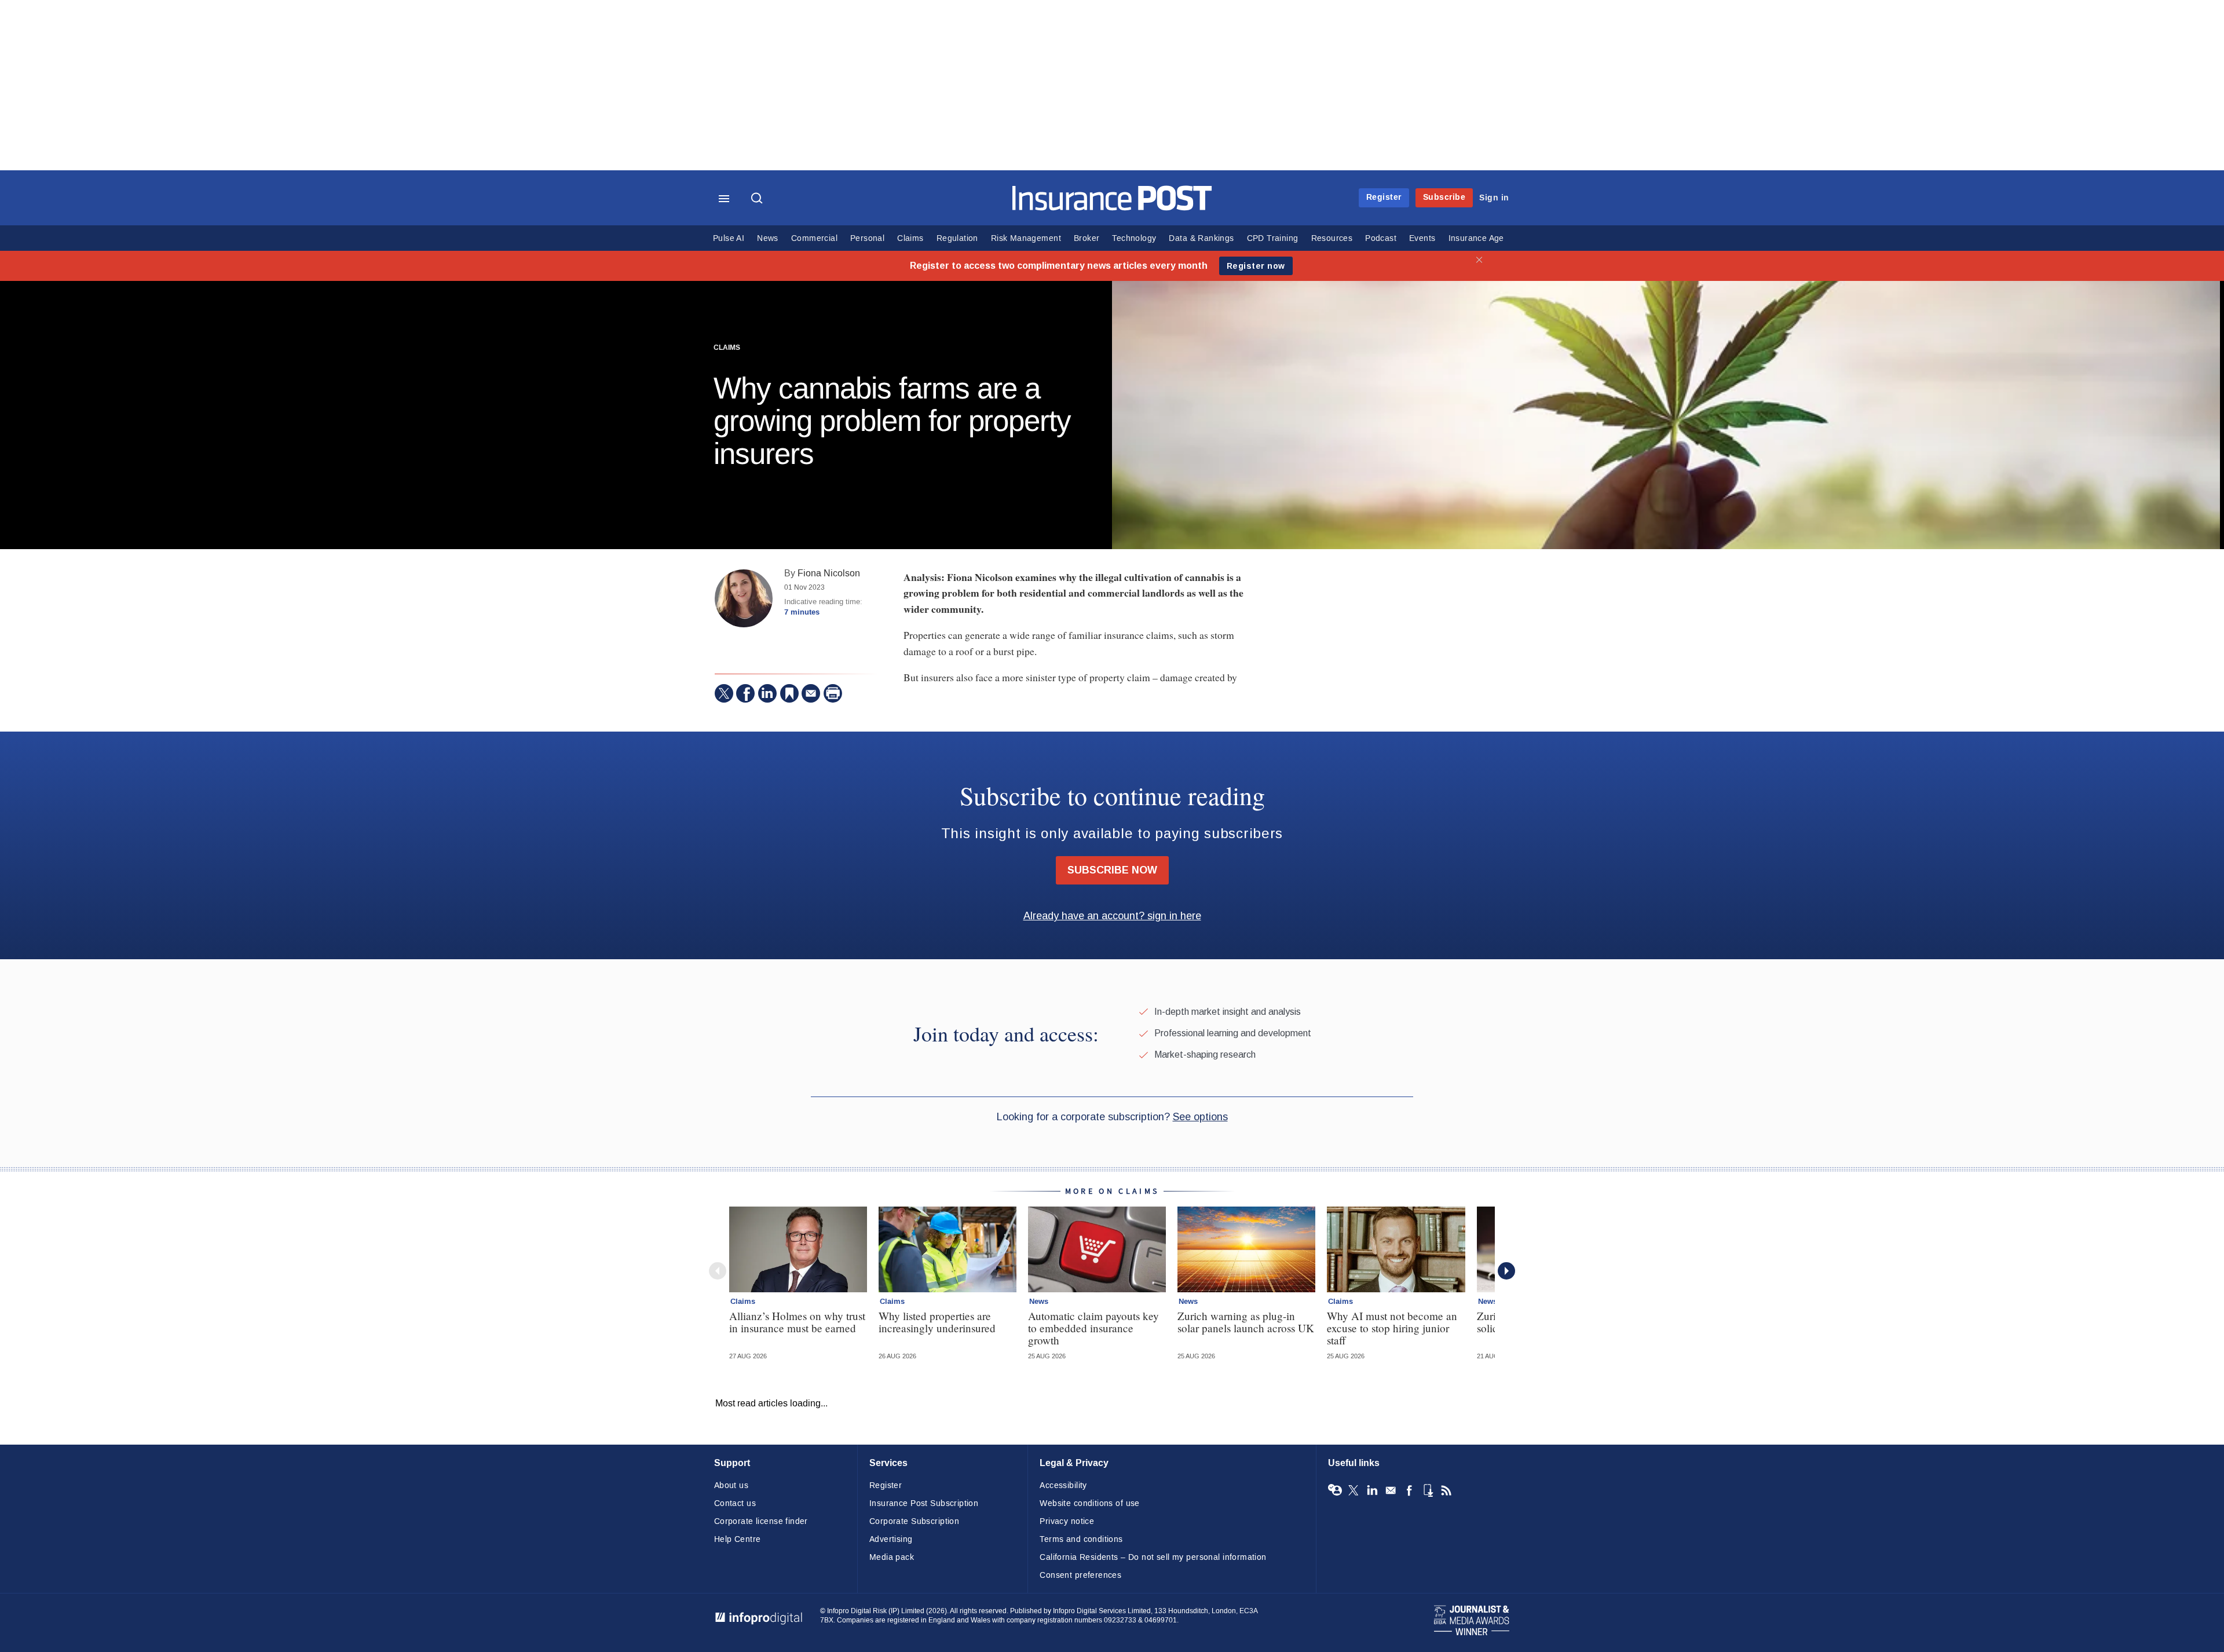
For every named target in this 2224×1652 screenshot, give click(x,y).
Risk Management (1026, 238)
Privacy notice (1067, 1521)
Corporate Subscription (914, 1521)
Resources (1332, 238)
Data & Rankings (1201, 238)
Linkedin (1372, 1490)
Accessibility (1063, 1485)
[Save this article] (789, 693)
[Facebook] (745, 693)
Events (1422, 238)
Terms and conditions (1081, 1539)
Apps (1428, 1490)
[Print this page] (833, 693)
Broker (1087, 238)
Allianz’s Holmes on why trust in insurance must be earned (797, 1322)
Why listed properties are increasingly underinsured (937, 1322)
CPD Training (1273, 238)
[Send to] (811, 693)
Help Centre (738, 1539)
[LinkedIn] (767, 693)
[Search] (758, 199)
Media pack (892, 1557)
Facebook (1409, 1490)
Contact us (735, 1503)
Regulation (957, 238)
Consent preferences (1080, 1575)
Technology (1134, 238)
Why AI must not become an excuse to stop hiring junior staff (1392, 1328)
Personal (867, 238)
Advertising (891, 1539)
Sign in (1494, 198)
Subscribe (1444, 197)
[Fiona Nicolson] (744, 598)
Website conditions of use (1090, 1503)
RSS (1446, 1490)
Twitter (1354, 1490)
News (768, 238)
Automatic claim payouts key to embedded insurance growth (1093, 1328)
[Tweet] (724, 693)
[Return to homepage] (1112, 208)
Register (1384, 197)
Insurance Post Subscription (924, 1503)
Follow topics (1335, 1490)
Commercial (814, 238)
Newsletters (1391, 1490)
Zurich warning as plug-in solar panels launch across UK (1246, 1322)
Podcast (1381, 238)
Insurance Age (1476, 238)
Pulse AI (729, 238)
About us (731, 1485)
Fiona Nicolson (829, 573)
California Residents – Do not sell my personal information (1153, 1557)
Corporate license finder (761, 1521)
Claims (910, 238)
